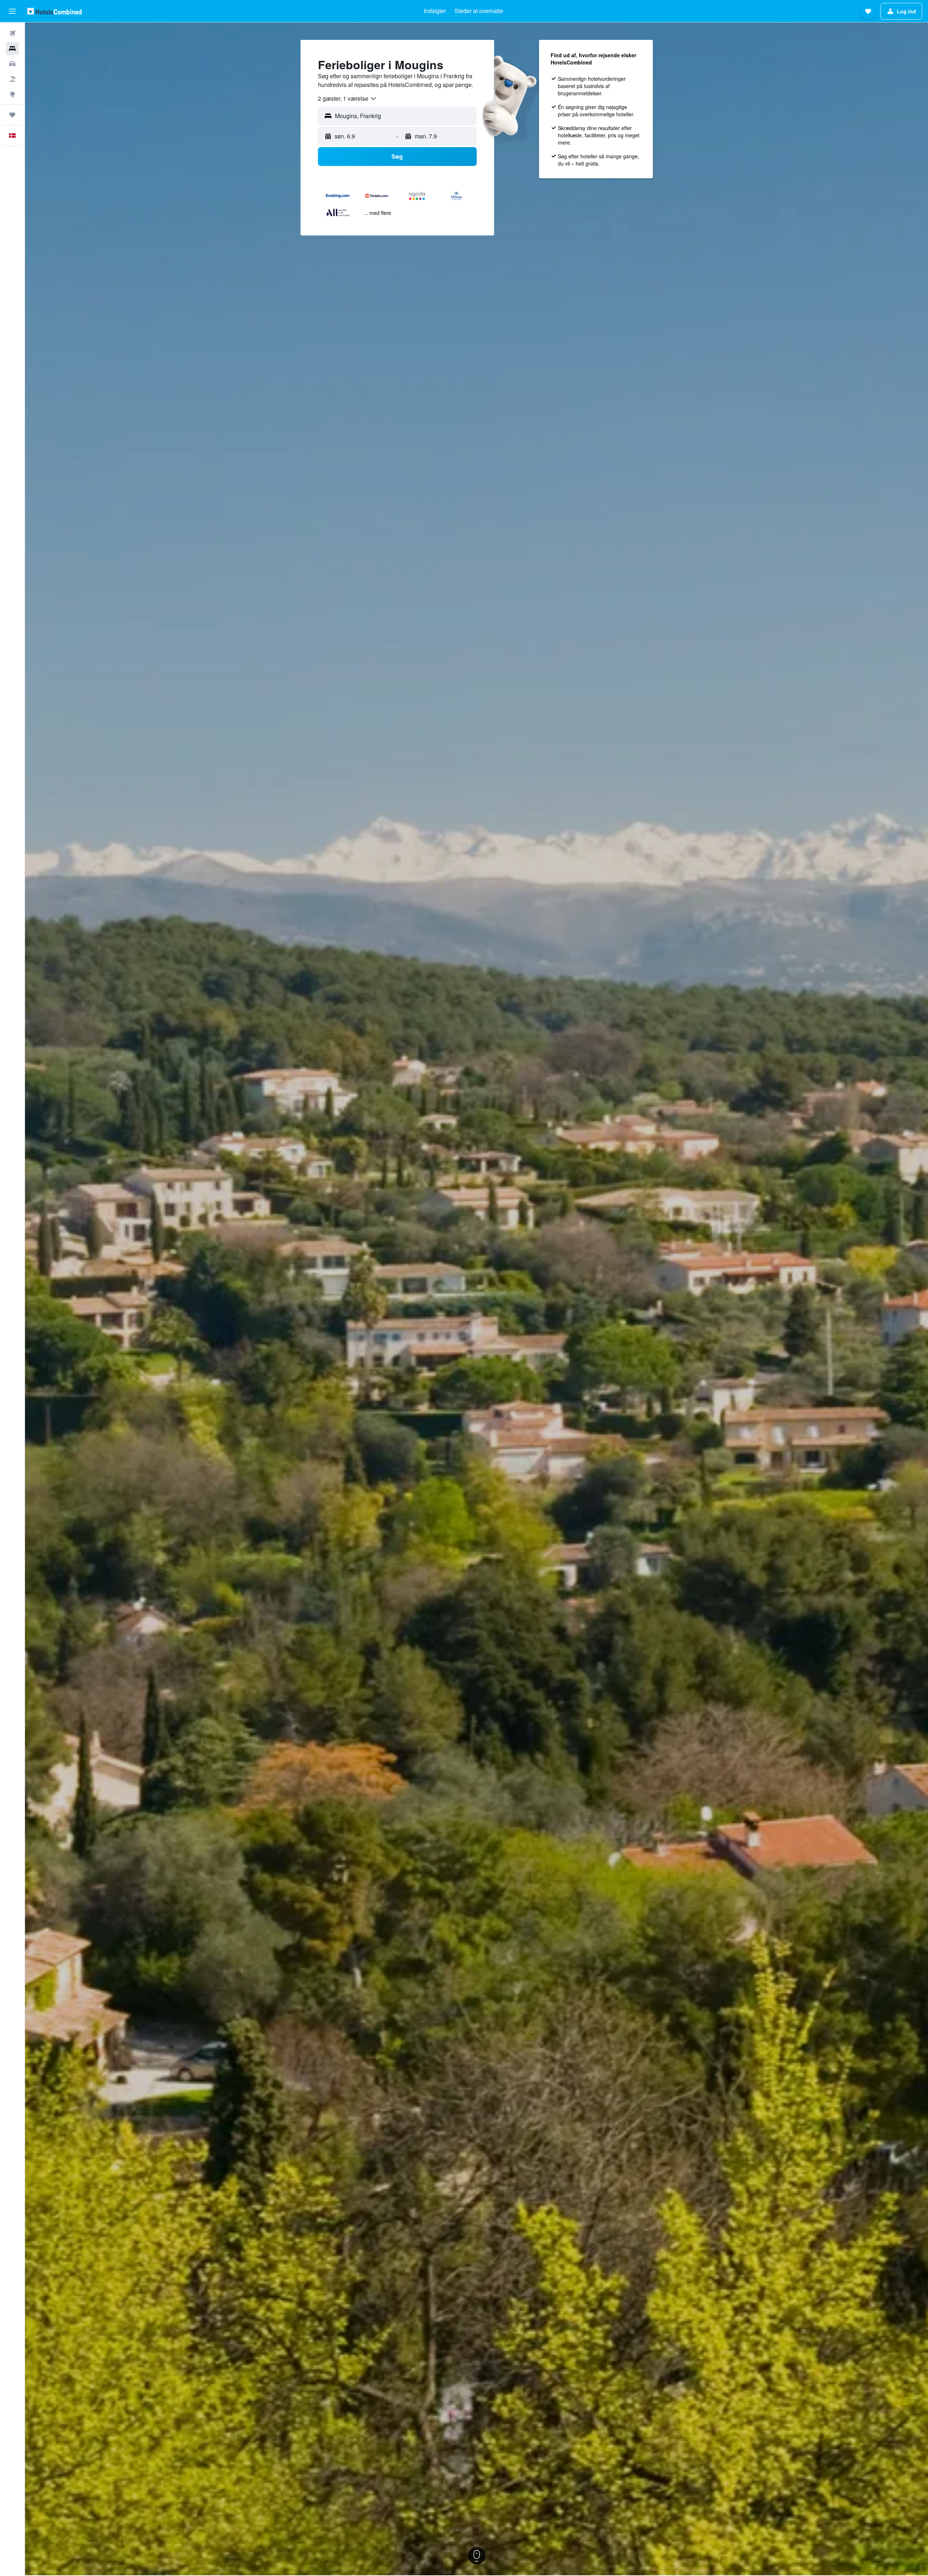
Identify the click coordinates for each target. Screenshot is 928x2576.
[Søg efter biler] (12, 64)
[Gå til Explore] (12, 94)
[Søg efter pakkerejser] (12, 79)
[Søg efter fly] (12, 33)
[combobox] (347, 99)
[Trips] (12, 115)
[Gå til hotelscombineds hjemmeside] (54, 11)
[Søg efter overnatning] (12, 49)
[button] (12, 11)
